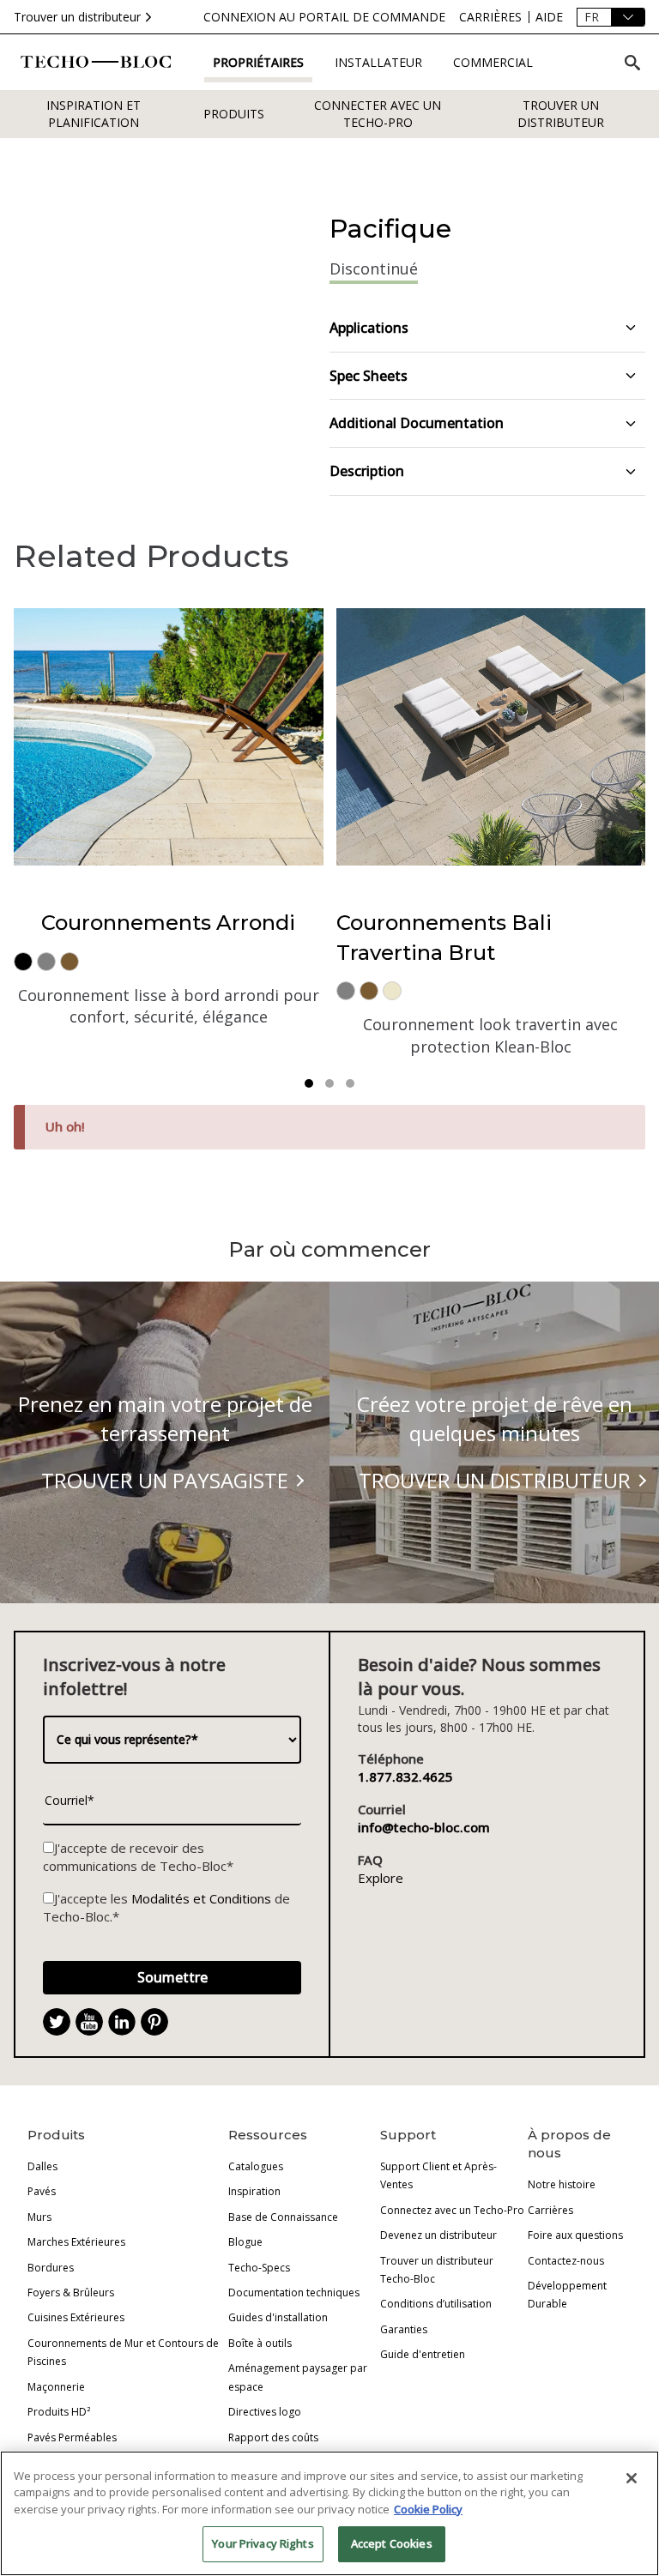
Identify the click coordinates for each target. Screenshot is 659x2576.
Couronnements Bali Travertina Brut (444, 937)
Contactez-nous (566, 2261)
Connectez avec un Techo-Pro (452, 2210)
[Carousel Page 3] (350, 1083)
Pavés (42, 2191)
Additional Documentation (417, 423)
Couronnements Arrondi (168, 923)
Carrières (550, 2210)
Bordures (51, 2268)
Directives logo (265, 2412)
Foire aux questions (575, 2235)
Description (367, 471)
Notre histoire (562, 2184)
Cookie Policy (428, 2509)
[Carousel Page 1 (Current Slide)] (309, 1083)
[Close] (632, 2478)
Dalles (42, 2166)
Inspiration (254, 2191)
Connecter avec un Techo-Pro (378, 114)
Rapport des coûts (273, 2437)
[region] (329, 2513)
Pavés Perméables (72, 2437)
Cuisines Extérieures (76, 2317)
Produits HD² (59, 2412)
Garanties (404, 2329)
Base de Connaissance (283, 2217)
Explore (381, 1878)
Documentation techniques (294, 2292)
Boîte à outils (260, 2343)
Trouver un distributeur (77, 17)
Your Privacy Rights (263, 2543)
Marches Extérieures (76, 2242)
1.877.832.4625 (405, 1777)
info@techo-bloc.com (424, 1827)
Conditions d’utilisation (436, 2304)
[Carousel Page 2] (329, 1083)
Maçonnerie (56, 2387)
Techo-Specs (259, 2268)
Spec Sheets (369, 376)
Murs (39, 2217)
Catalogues (256, 2166)
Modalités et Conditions (201, 1898)
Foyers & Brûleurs (71, 2292)
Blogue (245, 2242)
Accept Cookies (392, 2543)
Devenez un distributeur (438, 2235)
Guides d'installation (278, 2317)
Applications (369, 328)
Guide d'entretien (423, 2354)
